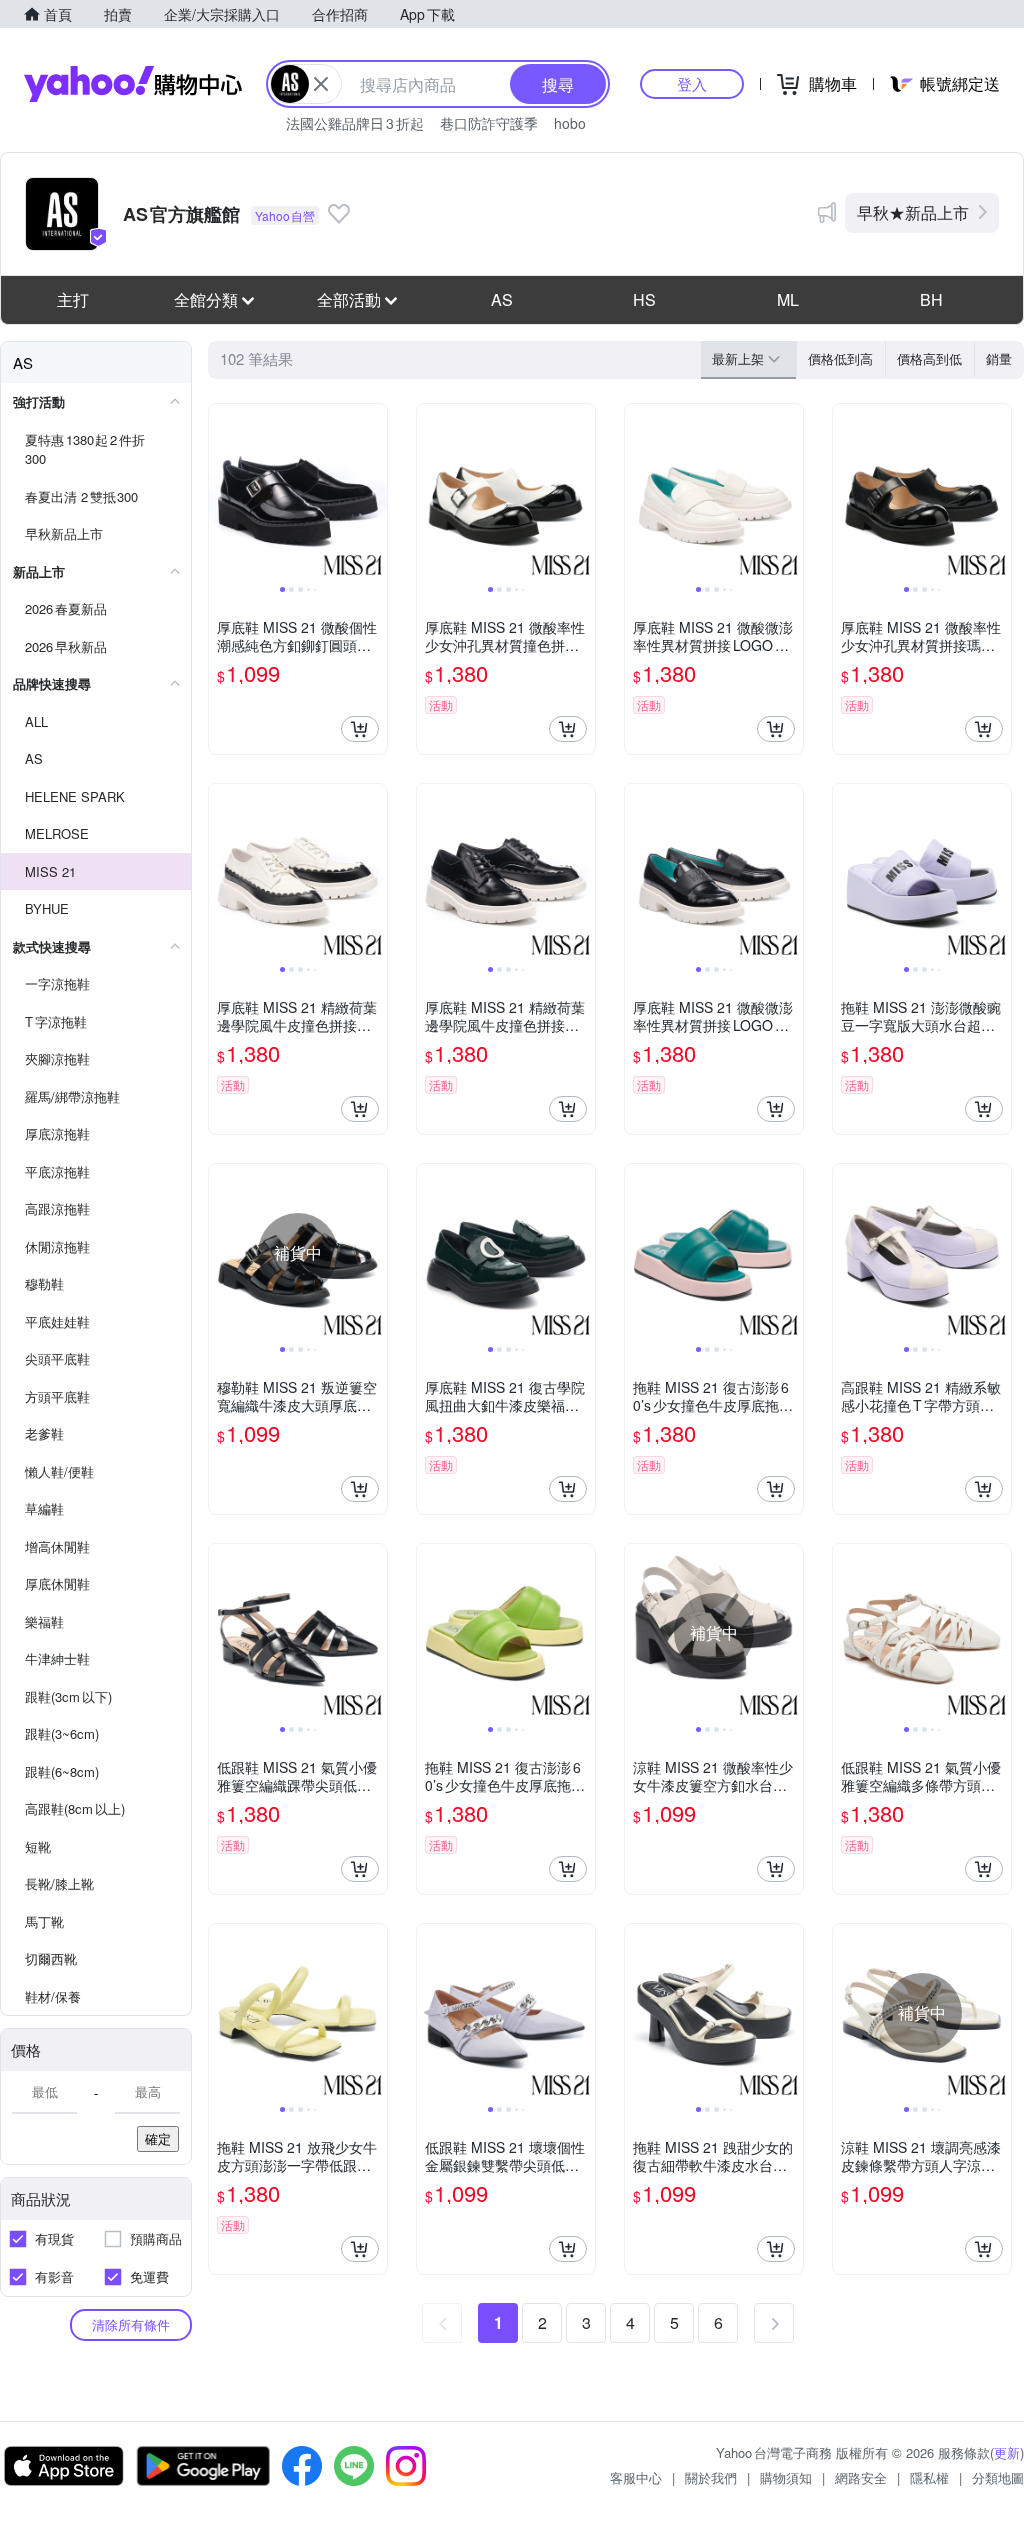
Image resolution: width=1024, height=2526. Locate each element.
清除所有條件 (131, 2324)
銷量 (999, 358)
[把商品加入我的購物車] (360, 729)
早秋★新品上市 (913, 212)
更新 (1007, 2452)
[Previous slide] (222, 493)
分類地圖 (998, 2477)
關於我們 (711, 2477)
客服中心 (636, 2477)
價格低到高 (840, 358)
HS (644, 299)
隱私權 (929, 2477)
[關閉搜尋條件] (321, 84)
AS (502, 299)
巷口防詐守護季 (489, 123)
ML (788, 299)
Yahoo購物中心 (133, 84)
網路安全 (861, 2477)
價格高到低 (929, 358)
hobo (570, 123)
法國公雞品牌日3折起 (355, 123)
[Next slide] (374, 493)
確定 (158, 2138)
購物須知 (786, 2477)
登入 (692, 83)
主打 (73, 299)
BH (931, 299)
